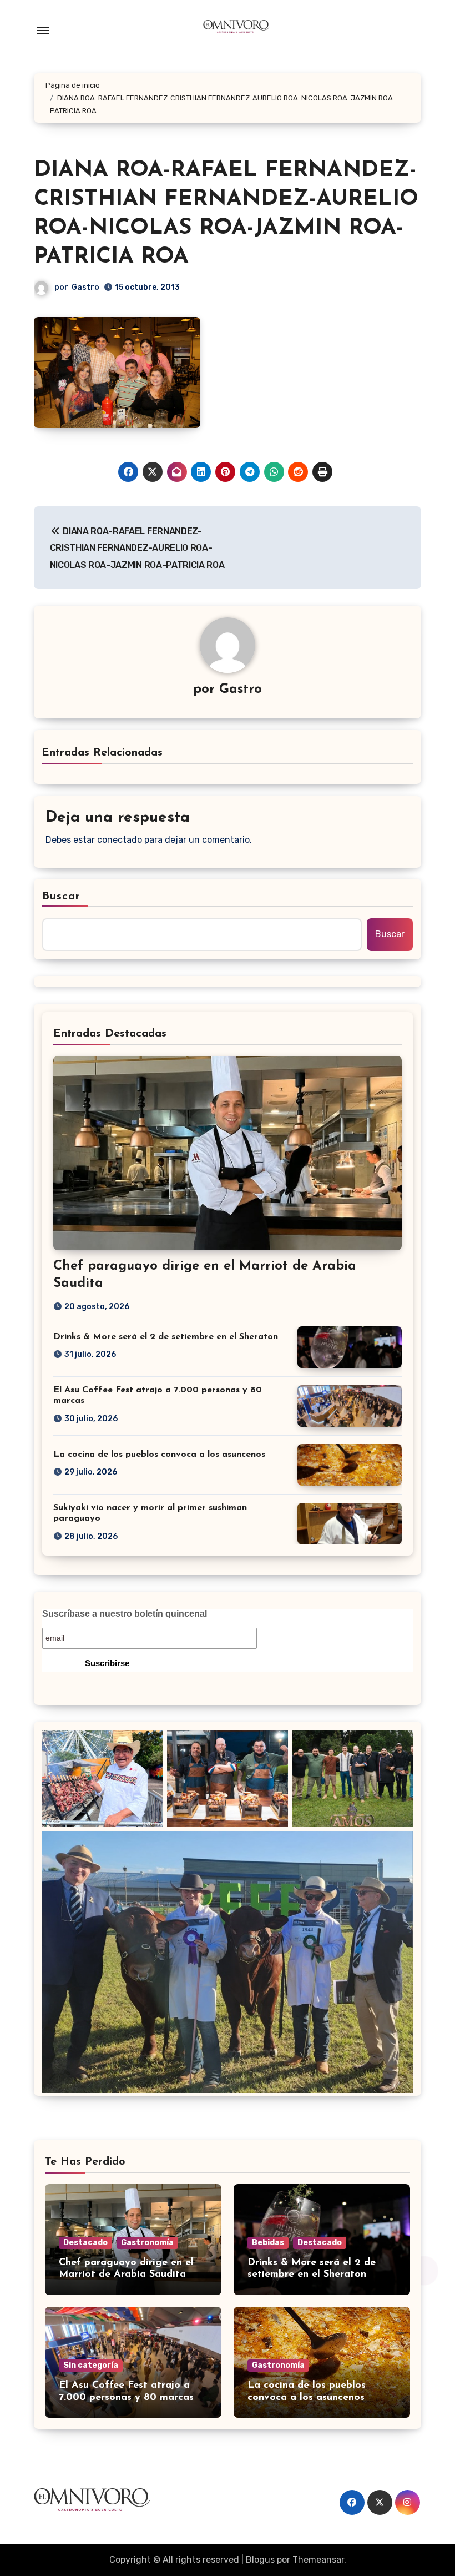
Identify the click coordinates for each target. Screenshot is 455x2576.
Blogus (260, 2560)
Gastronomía (147, 2243)
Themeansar (318, 2560)
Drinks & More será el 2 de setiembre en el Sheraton (166, 1337)
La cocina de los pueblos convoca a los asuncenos (159, 1455)
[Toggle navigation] (43, 31)
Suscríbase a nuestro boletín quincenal (125, 1614)
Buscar (62, 897)
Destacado (85, 2243)
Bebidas (268, 2243)
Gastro (85, 287)
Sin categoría (91, 2365)
